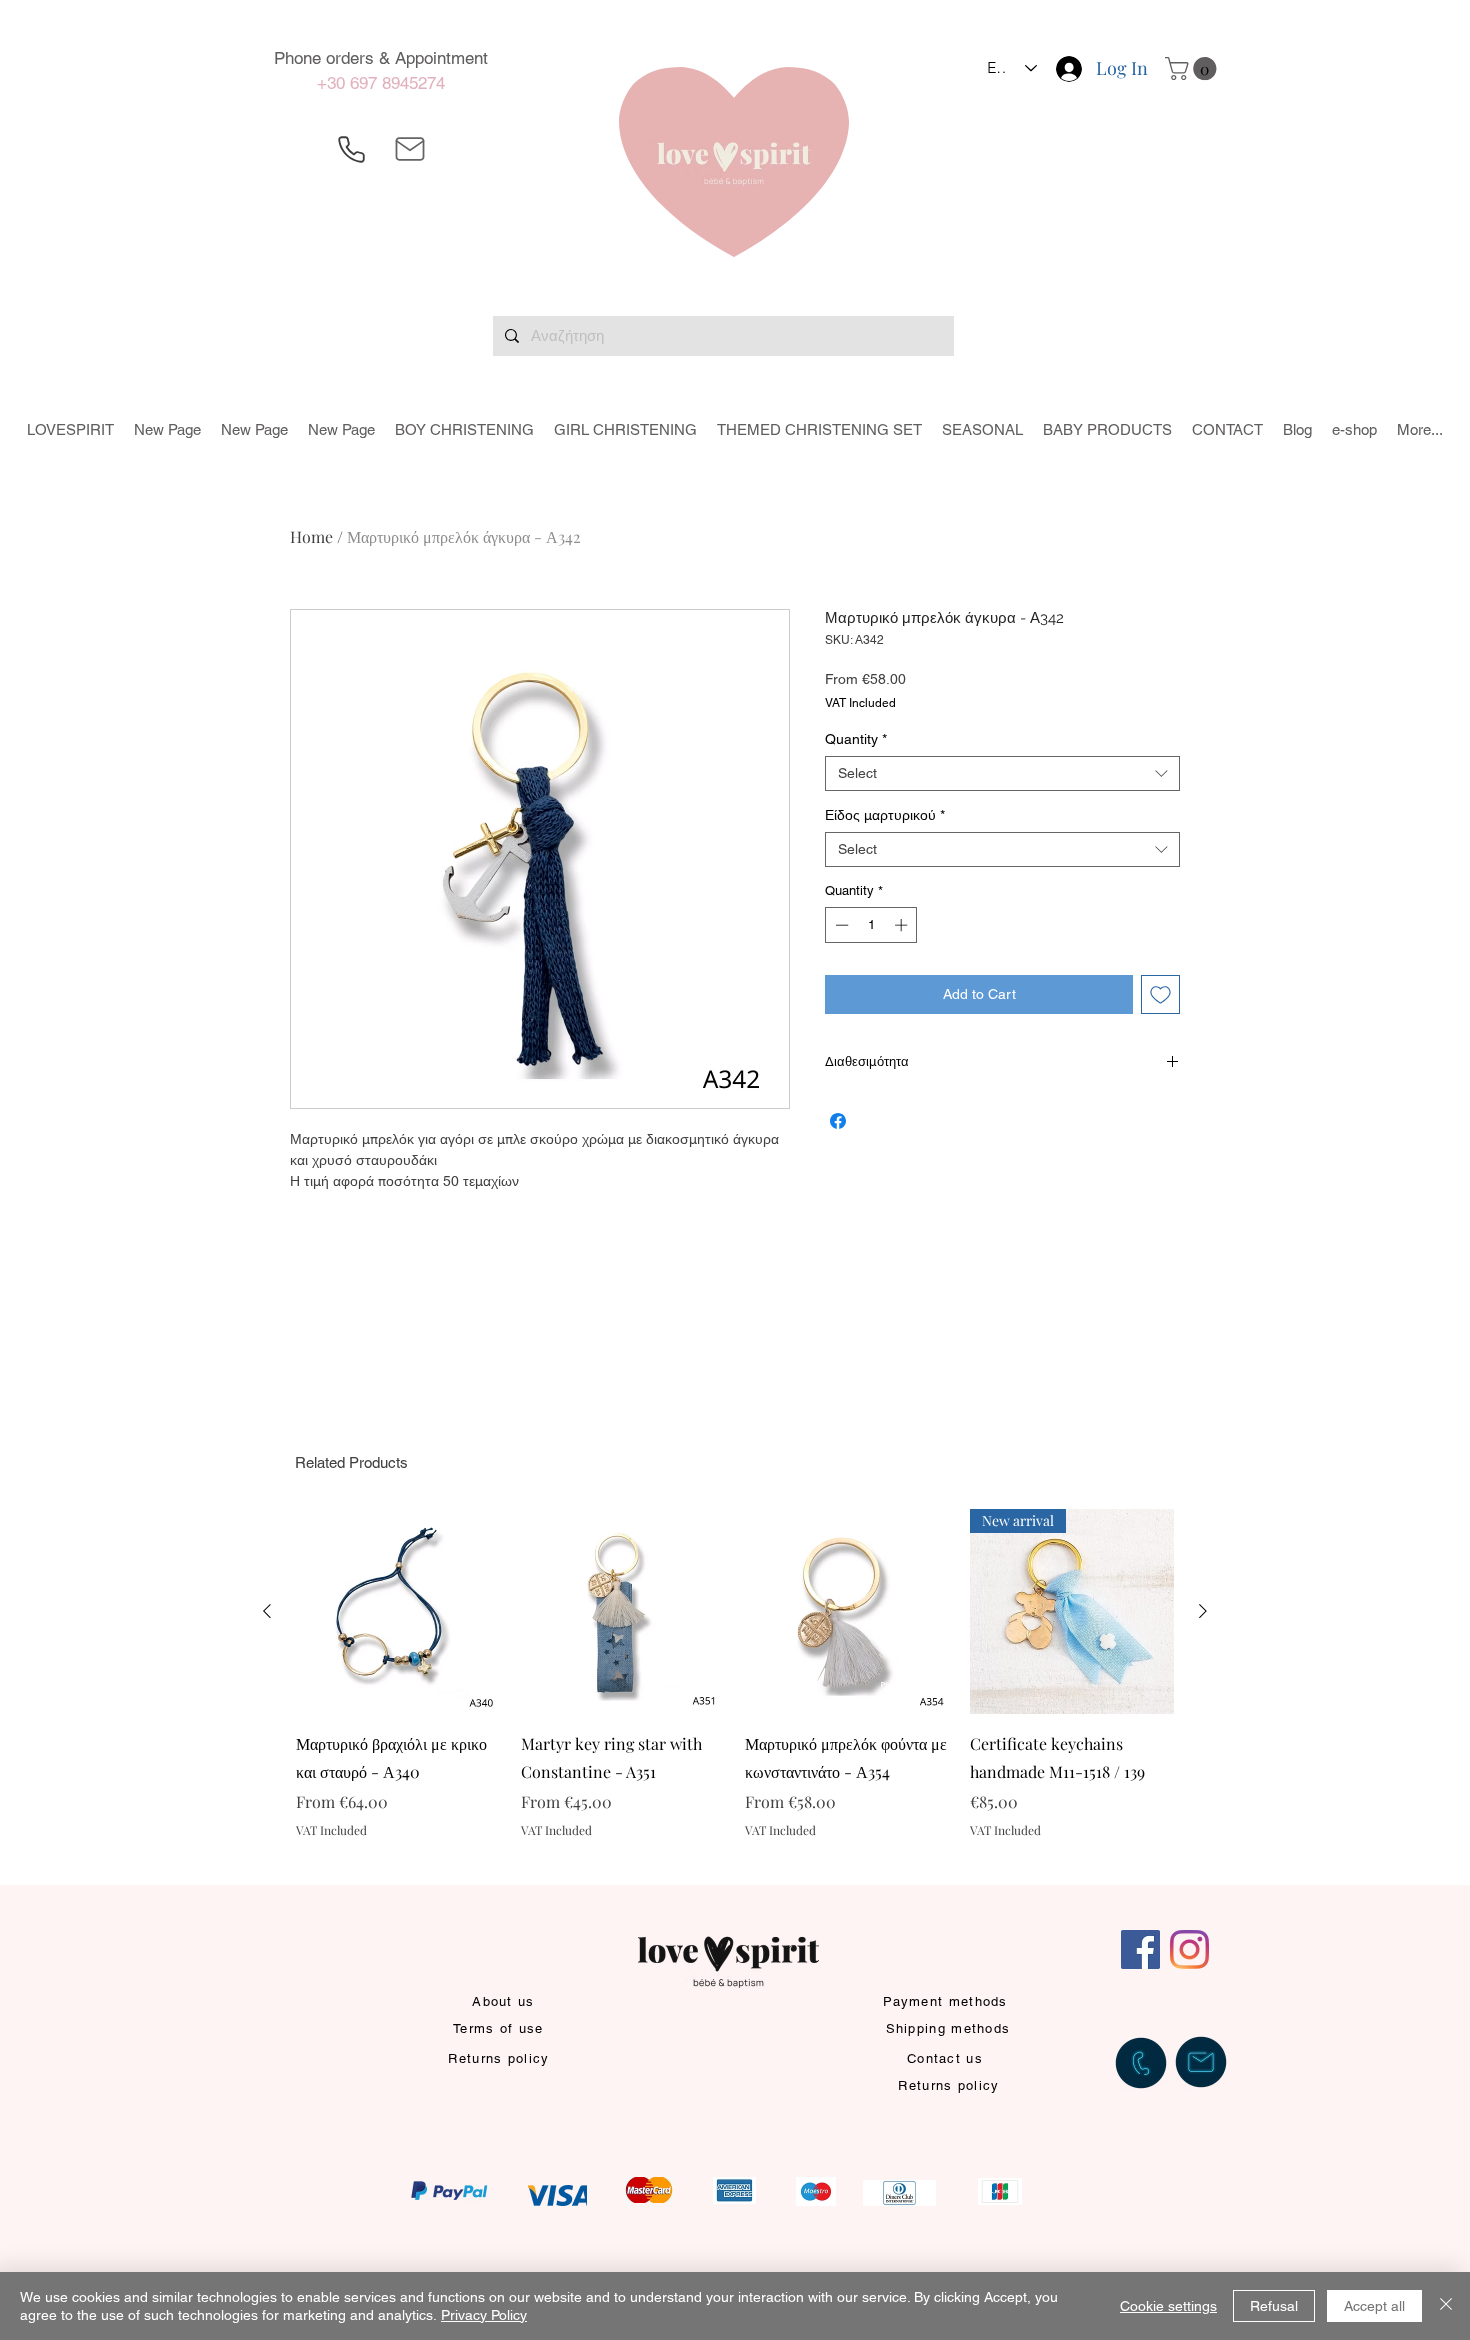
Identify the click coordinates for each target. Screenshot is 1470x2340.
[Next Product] (1203, 1611)
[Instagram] (1189, 1949)
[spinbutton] (871, 925)
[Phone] (351, 149)
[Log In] (1067, 69)
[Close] (1446, 2306)
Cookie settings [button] (1168, 2306)
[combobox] (1002, 773)
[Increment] (903, 925)
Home (311, 536)
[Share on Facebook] (838, 1121)
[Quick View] (398, 1611)
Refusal (1274, 2306)
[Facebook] (1140, 1949)
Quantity (856, 739)
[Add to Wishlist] (1160, 994)
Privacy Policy (484, 2315)
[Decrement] (840, 925)
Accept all (1374, 2306)
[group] (735, 1687)
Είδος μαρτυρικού (885, 815)
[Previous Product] (267, 1611)
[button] (1193, 68)
